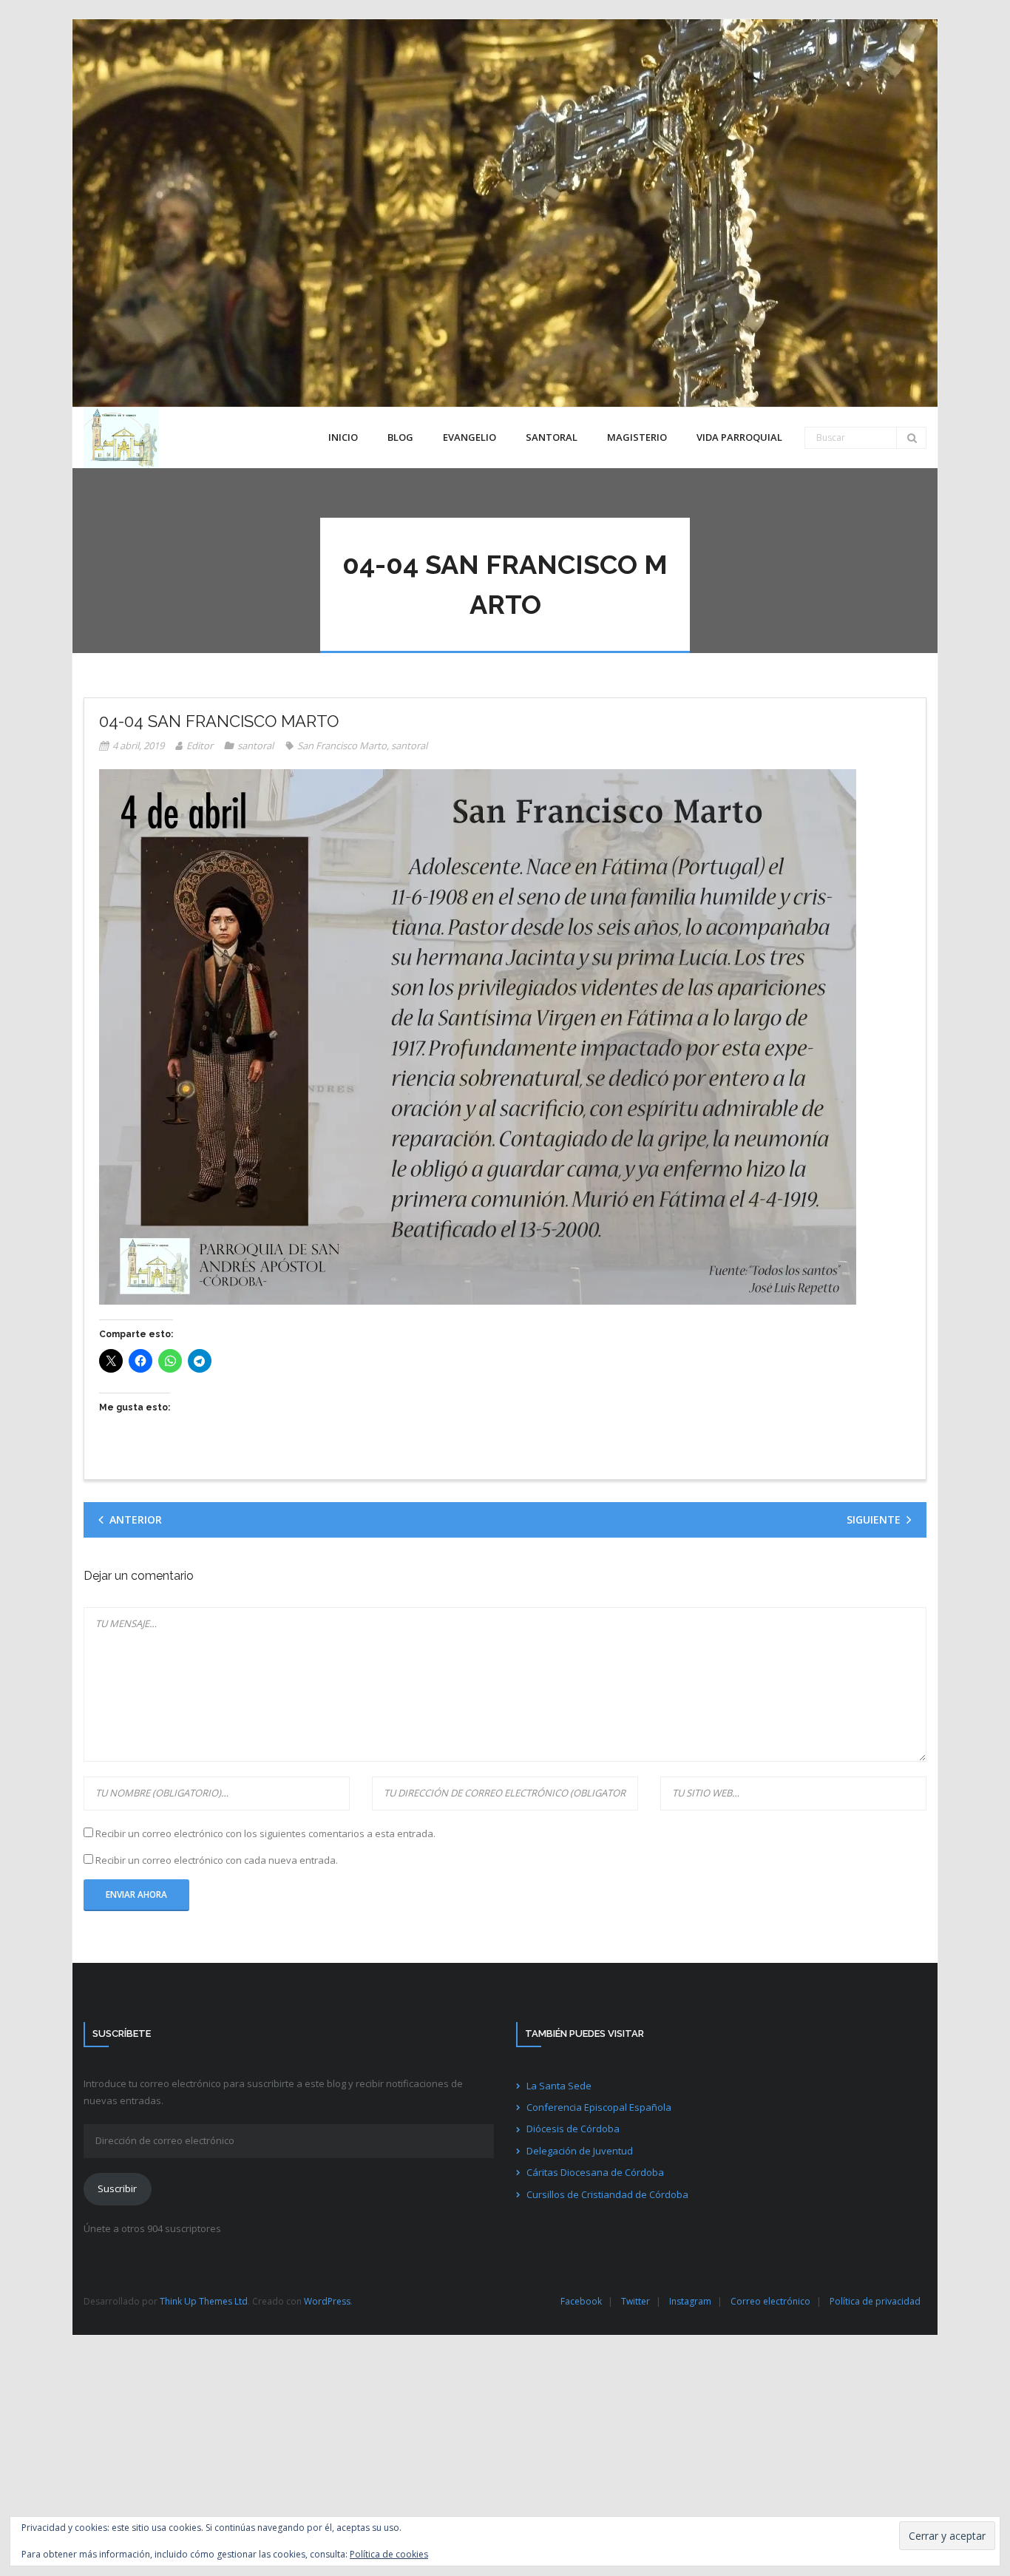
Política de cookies (389, 2554)
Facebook (581, 2301)
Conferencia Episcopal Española (599, 2107)
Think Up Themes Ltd (204, 2301)
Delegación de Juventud (580, 2151)
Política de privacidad (875, 2301)
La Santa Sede (559, 2086)
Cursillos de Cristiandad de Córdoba (607, 2194)
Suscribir (117, 2188)
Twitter (636, 2301)
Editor (200, 746)
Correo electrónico (770, 2301)
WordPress (327, 2301)
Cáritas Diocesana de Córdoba (595, 2172)
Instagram (690, 2301)
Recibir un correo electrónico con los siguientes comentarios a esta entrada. (265, 1833)
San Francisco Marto (342, 746)
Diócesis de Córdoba (573, 2129)
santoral (255, 746)
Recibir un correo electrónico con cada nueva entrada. (217, 1860)
